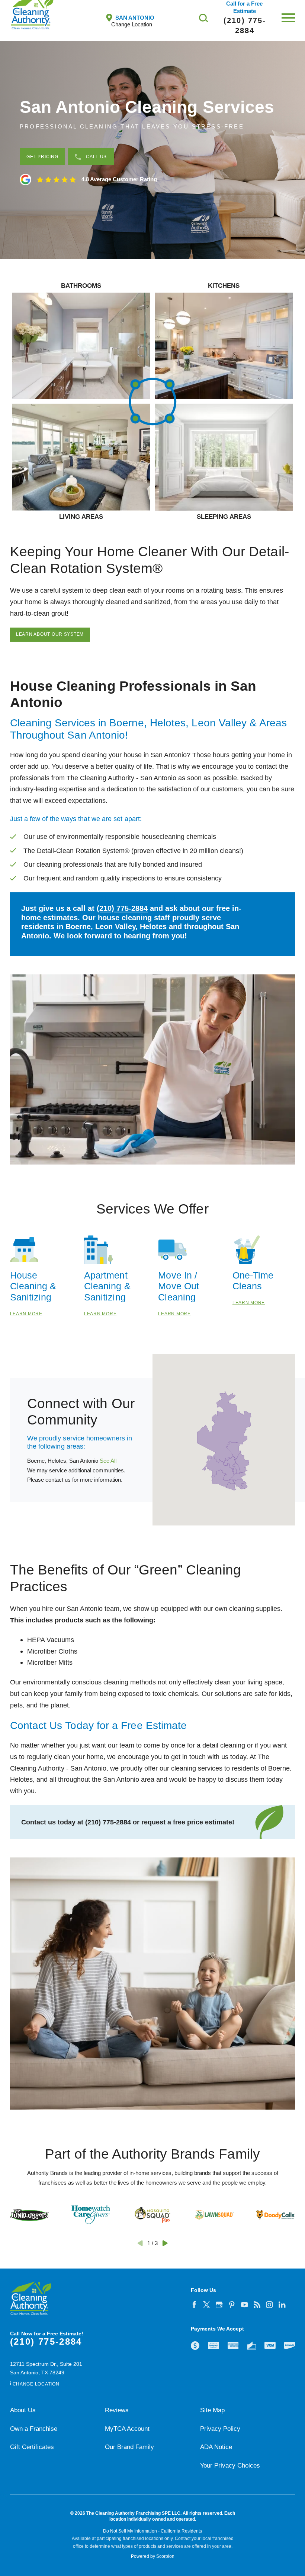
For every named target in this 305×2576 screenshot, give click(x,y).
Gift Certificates (32, 2447)
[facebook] (194, 2305)
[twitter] (207, 2305)
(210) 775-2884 (122, 908)
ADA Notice (216, 2447)
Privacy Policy (220, 2429)
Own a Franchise (34, 2429)
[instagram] (270, 2305)
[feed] (257, 2305)
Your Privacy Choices (230, 2466)
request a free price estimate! (188, 1822)
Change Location (132, 24)
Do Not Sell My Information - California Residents (152, 2531)
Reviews (117, 2410)
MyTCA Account (127, 2429)
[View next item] (165, 2243)
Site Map (212, 2410)
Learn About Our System (50, 634)
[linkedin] (282, 2305)
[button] (288, 18)
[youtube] (244, 2305)
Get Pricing (42, 157)
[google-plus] (219, 2305)
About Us (23, 2410)
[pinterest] (232, 2305)
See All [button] (108, 1461)
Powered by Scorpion (153, 2556)
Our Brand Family (129, 2447)
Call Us (96, 157)
